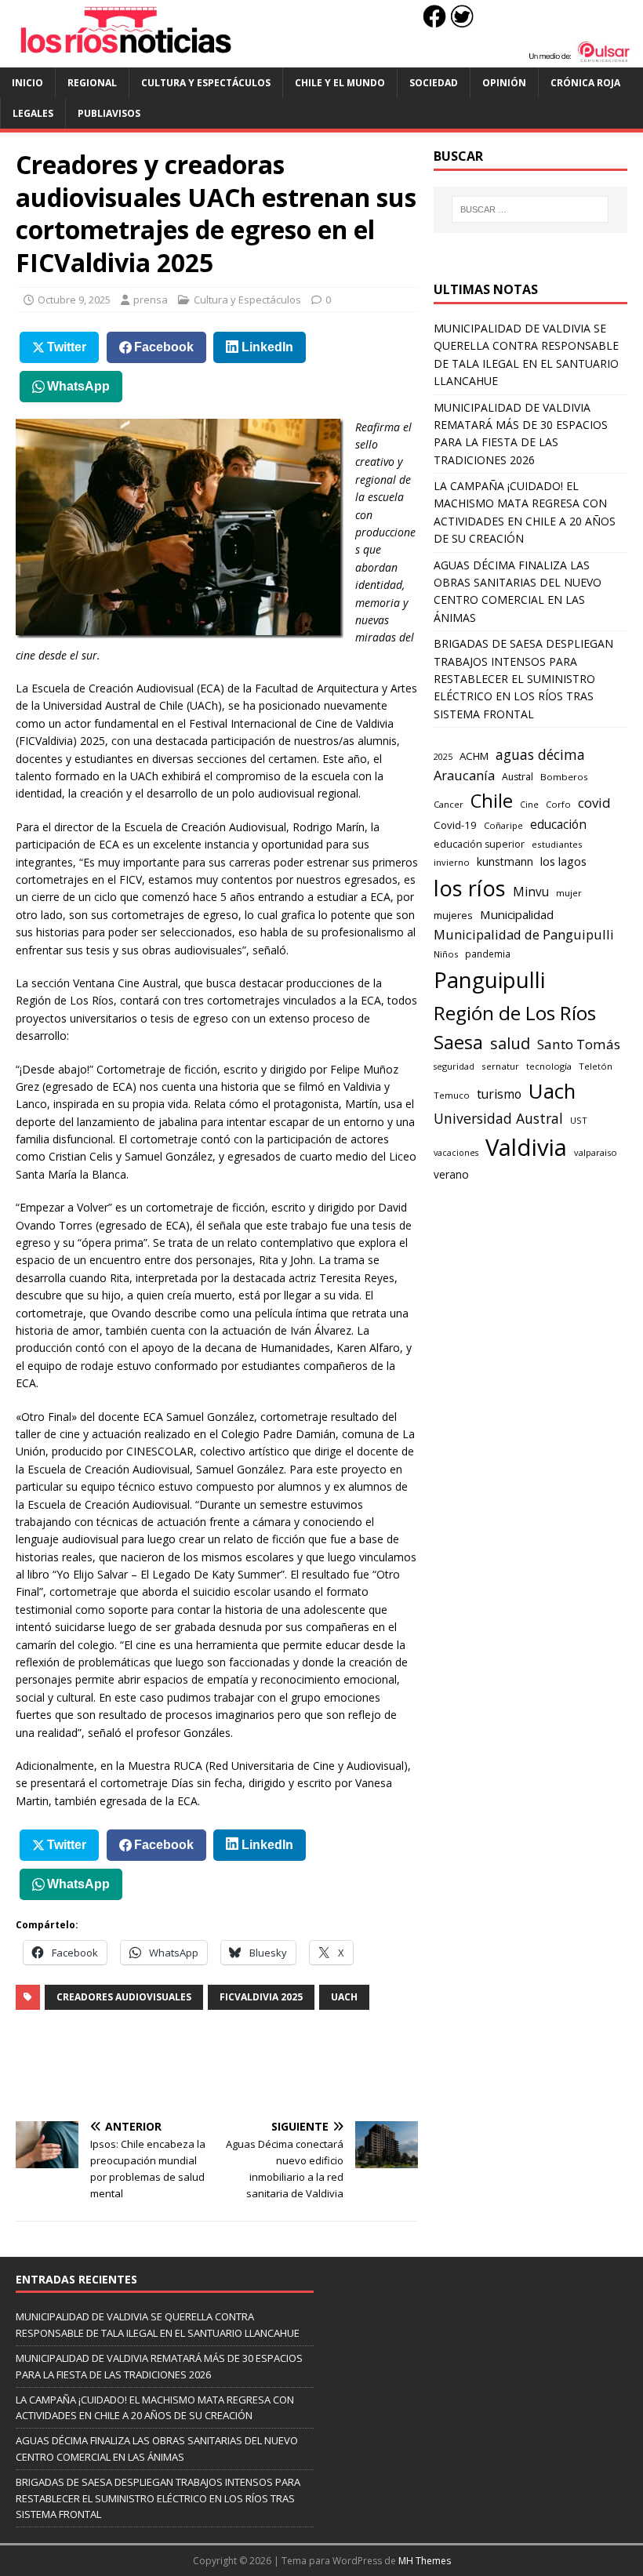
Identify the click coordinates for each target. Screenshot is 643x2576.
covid (594, 803)
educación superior (479, 844)
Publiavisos (109, 113)
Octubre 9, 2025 (74, 300)
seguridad (454, 1066)
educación (558, 825)
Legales (33, 113)
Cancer (449, 804)
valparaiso (596, 1152)
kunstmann (505, 861)
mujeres (453, 915)
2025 (443, 756)
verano (451, 1174)
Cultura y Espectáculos (206, 83)
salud (510, 1043)
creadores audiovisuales (124, 1997)
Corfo (558, 804)
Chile (492, 801)
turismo (499, 1094)
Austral (518, 777)
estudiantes (557, 844)
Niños (446, 954)
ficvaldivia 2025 (261, 1997)
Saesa (458, 1042)
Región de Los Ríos (515, 1013)
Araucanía (464, 775)
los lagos (563, 861)
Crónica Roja (585, 83)
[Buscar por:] (530, 209)
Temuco (452, 1095)
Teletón (596, 1066)
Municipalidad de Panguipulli (524, 934)
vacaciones (456, 1153)
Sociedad (434, 83)
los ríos (470, 888)
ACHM (474, 756)
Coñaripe (503, 825)
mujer (569, 893)
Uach (344, 1997)
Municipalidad (517, 914)
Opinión (504, 83)
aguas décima (540, 754)
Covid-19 (455, 825)
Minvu (531, 892)
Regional (92, 83)
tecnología (549, 1066)
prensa (151, 300)
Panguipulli (489, 980)
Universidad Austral (498, 1118)
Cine (529, 805)
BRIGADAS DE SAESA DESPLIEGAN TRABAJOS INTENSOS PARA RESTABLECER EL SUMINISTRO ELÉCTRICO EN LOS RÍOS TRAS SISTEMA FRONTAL (523, 679)
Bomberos (564, 777)
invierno (452, 862)
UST (579, 1120)
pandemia (488, 954)
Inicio (27, 83)
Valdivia (526, 1147)
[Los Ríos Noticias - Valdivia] (321, 58)
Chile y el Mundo (340, 83)
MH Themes (425, 2561)
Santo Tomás (579, 1044)
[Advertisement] (301, 2066)
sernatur (500, 1066)
